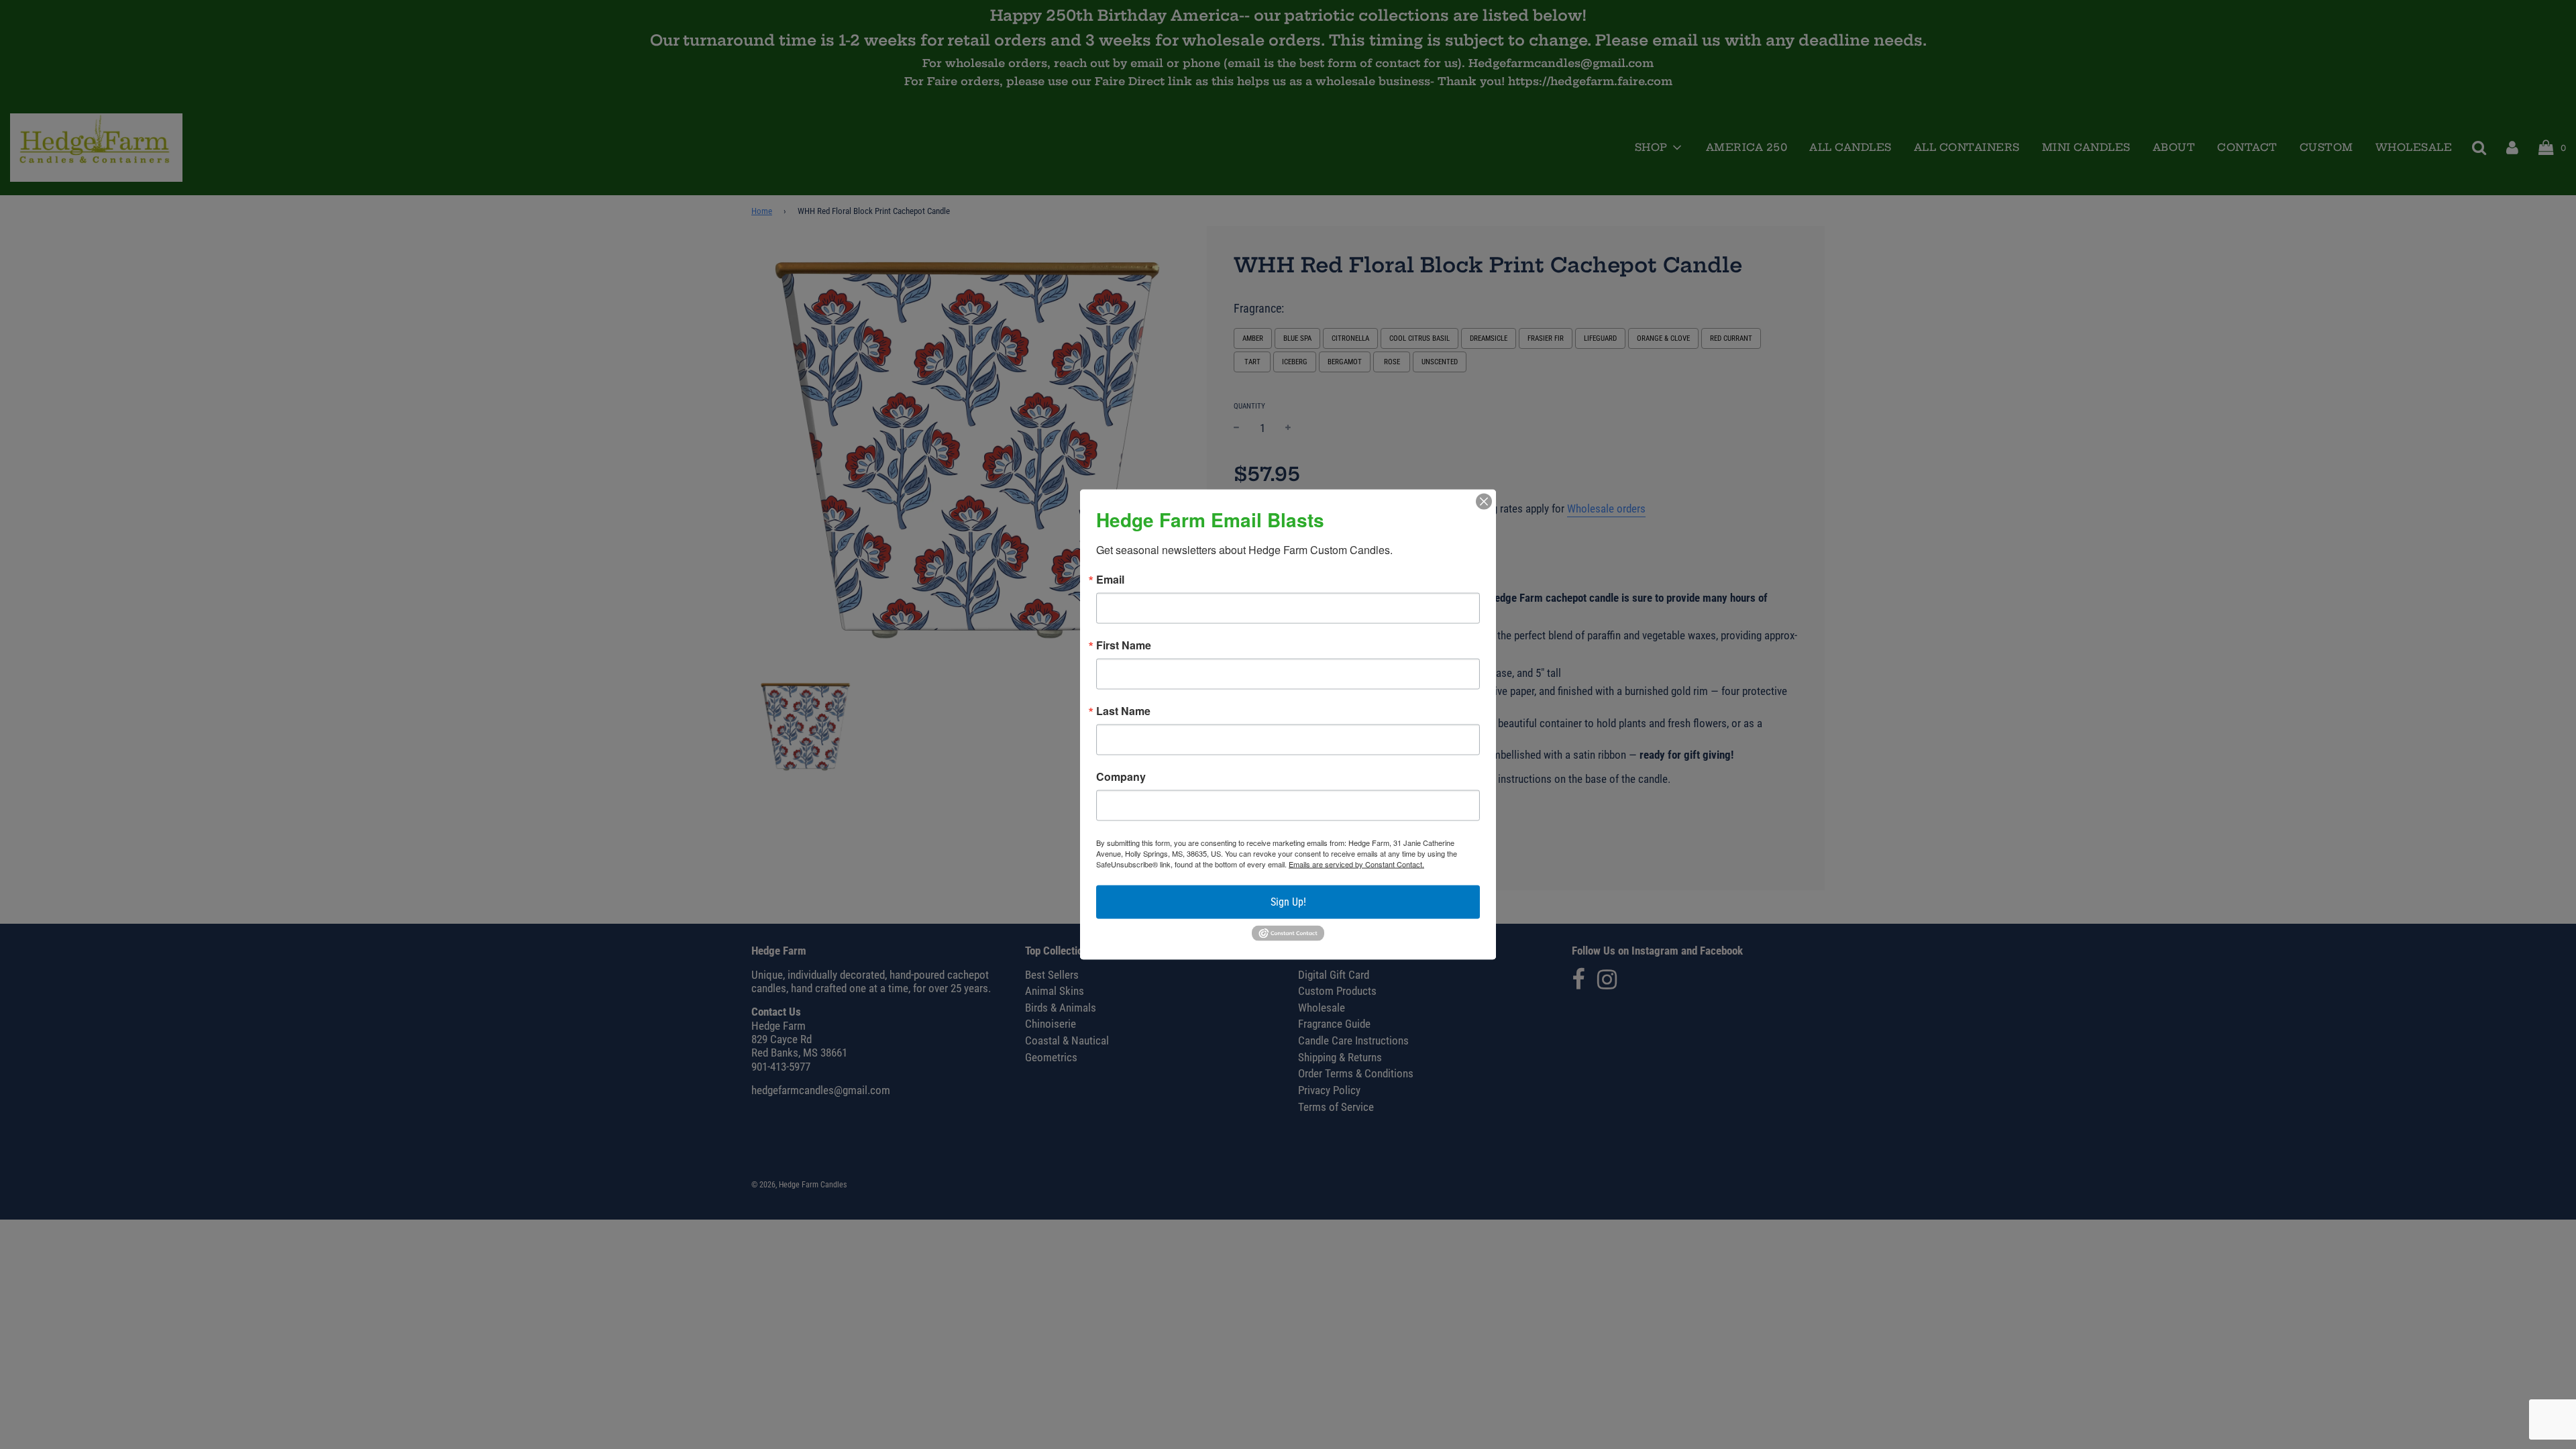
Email (1110, 580)
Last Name (1123, 711)
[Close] (1484, 502)
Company (1121, 777)
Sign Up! (1288, 902)
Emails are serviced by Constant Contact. (1356, 864)
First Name (1124, 645)
